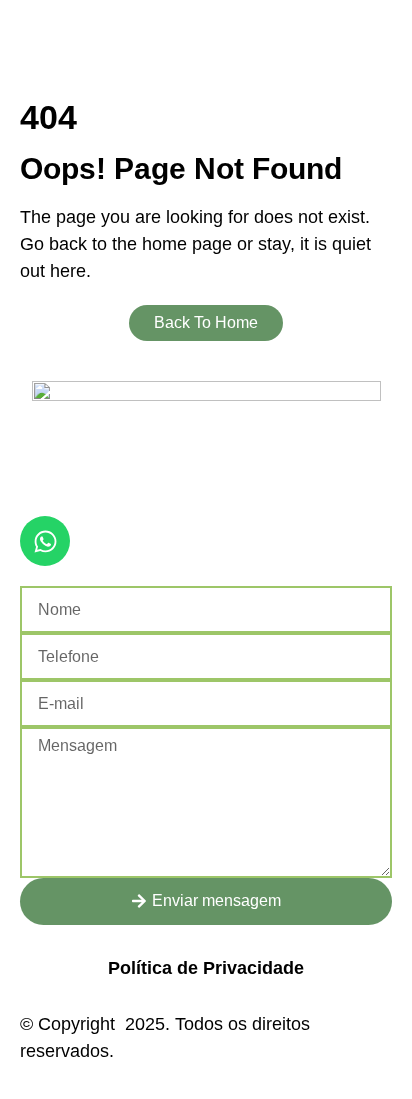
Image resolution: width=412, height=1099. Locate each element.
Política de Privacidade (206, 968)
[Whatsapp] (45, 541)
